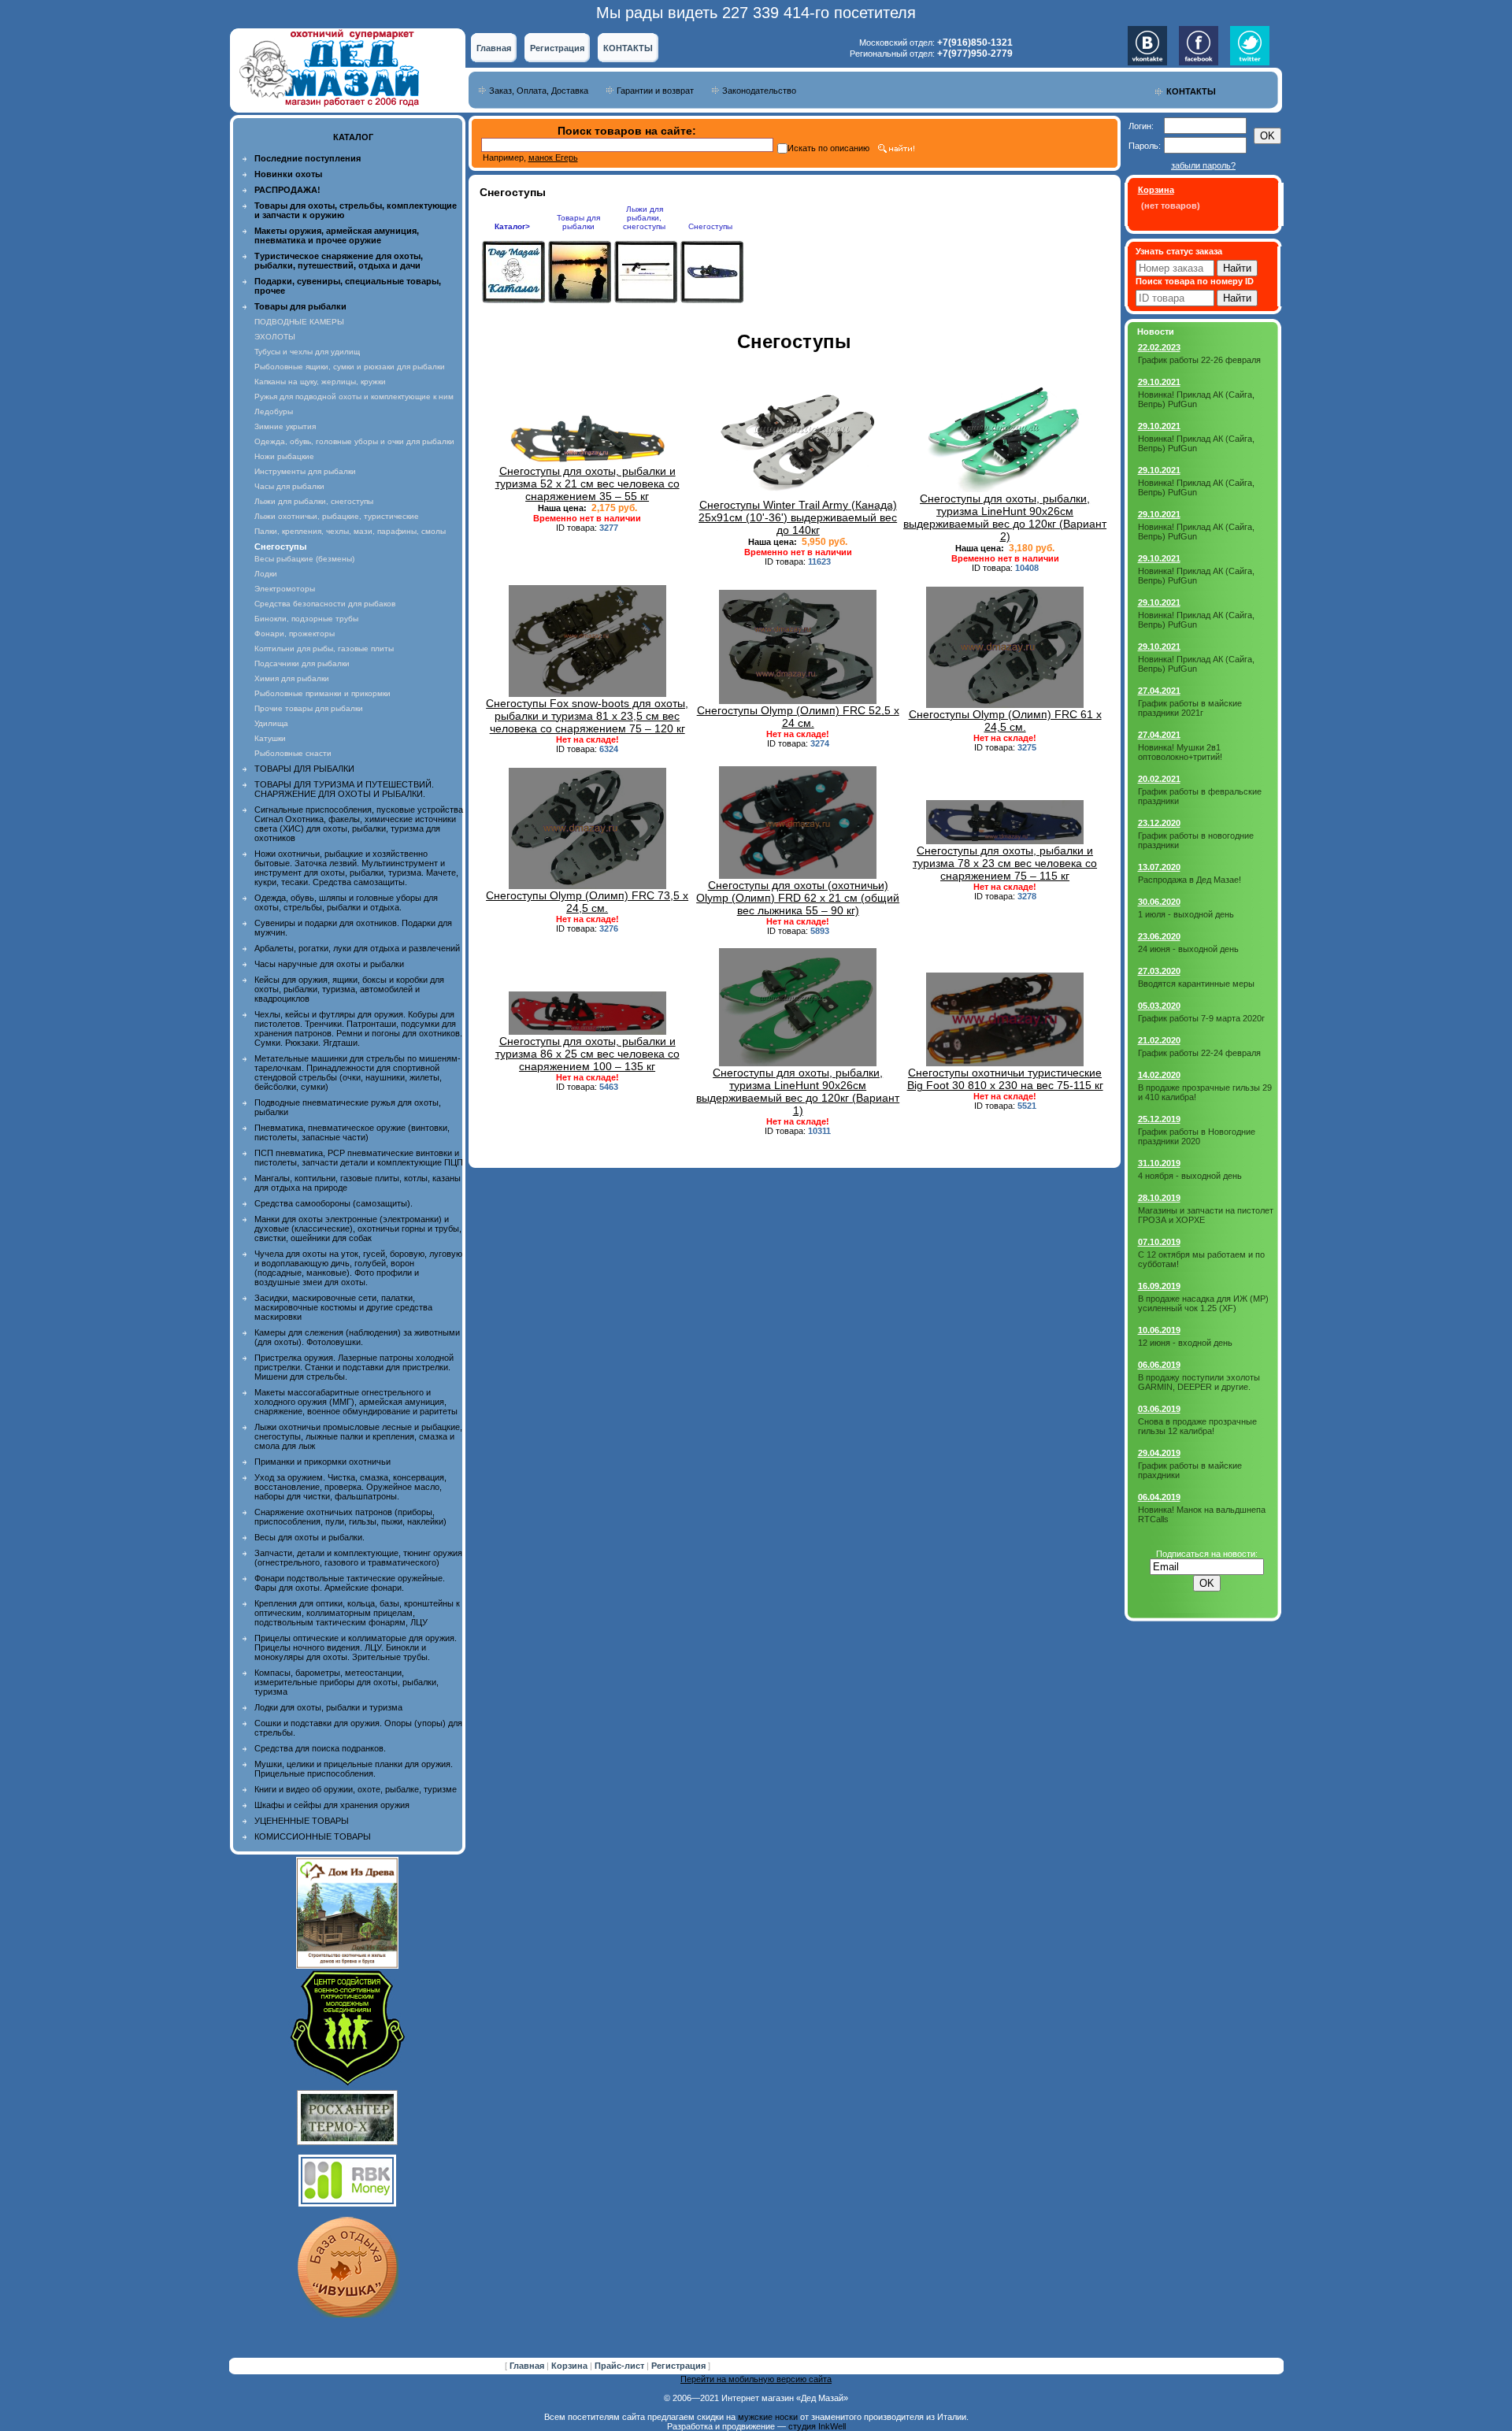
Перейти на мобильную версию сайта (756, 2379)
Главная (494, 48)
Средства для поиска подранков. (320, 1748)
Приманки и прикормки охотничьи (322, 1462)
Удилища (271, 723)
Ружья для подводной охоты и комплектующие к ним (354, 397)
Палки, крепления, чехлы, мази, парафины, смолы (350, 531)
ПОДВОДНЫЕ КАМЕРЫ (299, 322)
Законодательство (759, 91)
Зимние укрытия (285, 426)
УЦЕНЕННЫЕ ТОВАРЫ (302, 1821)
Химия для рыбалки (292, 678)
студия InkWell (817, 2426)
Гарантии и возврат (655, 91)
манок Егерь (553, 157)
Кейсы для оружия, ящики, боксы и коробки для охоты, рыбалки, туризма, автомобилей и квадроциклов (349, 989)
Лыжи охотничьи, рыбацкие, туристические (337, 516)
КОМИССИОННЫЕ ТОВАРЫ (313, 1836)
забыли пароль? (1203, 165)
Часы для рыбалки (289, 486)
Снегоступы (710, 226)
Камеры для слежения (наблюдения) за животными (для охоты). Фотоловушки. (357, 1337)
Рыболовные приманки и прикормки (322, 693)
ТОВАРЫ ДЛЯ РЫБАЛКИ (304, 769)
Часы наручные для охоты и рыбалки (329, 964)
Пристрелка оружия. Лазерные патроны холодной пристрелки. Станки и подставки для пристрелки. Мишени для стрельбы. (354, 1367)
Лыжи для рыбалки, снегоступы (314, 501)
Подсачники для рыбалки (302, 663)
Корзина (571, 2366)
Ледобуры (274, 411)
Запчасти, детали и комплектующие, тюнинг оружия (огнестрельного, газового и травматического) (358, 1558)
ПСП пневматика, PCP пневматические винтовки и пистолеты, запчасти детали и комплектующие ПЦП (359, 1158)
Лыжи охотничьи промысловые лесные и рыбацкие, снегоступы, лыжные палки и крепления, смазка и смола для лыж (358, 1436)
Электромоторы (285, 589)
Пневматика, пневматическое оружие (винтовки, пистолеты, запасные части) (352, 1132)
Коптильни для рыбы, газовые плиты (324, 649)
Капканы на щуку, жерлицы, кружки (320, 382)
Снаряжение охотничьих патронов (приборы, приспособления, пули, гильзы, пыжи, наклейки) (350, 1517)
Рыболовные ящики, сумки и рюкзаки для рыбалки (350, 367)
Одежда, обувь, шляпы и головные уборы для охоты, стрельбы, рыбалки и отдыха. (346, 902)
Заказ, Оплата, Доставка (539, 91)
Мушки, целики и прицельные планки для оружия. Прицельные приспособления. (354, 1769)
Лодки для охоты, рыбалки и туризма (328, 1707)
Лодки (266, 574)
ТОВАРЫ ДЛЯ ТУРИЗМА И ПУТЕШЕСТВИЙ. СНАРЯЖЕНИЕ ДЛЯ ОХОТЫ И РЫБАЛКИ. (344, 789)
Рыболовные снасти (293, 753)
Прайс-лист (621, 2366)
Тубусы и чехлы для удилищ (307, 352)
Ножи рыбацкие (284, 456)
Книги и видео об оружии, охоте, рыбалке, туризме (356, 1789)
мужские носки (768, 2417)
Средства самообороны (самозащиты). (334, 1203)
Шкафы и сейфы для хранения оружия (332, 1805)
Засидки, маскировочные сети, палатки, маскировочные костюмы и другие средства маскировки (343, 1307)
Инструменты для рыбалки (305, 471)
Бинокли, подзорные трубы (306, 619)
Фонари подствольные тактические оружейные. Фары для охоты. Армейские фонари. (350, 1583)
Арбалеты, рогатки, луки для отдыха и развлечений (357, 948)
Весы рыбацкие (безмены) (304, 559)
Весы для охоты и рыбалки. (309, 1537)
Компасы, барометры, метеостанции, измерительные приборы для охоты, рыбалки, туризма (346, 1682)
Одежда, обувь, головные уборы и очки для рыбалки (354, 441)
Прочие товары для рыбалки (309, 708)
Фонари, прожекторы (295, 634)
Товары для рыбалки (578, 222)
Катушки (270, 738)
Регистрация (557, 48)
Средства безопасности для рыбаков (325, 604)
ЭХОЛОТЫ (275, 337)
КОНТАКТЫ (628, 48)
